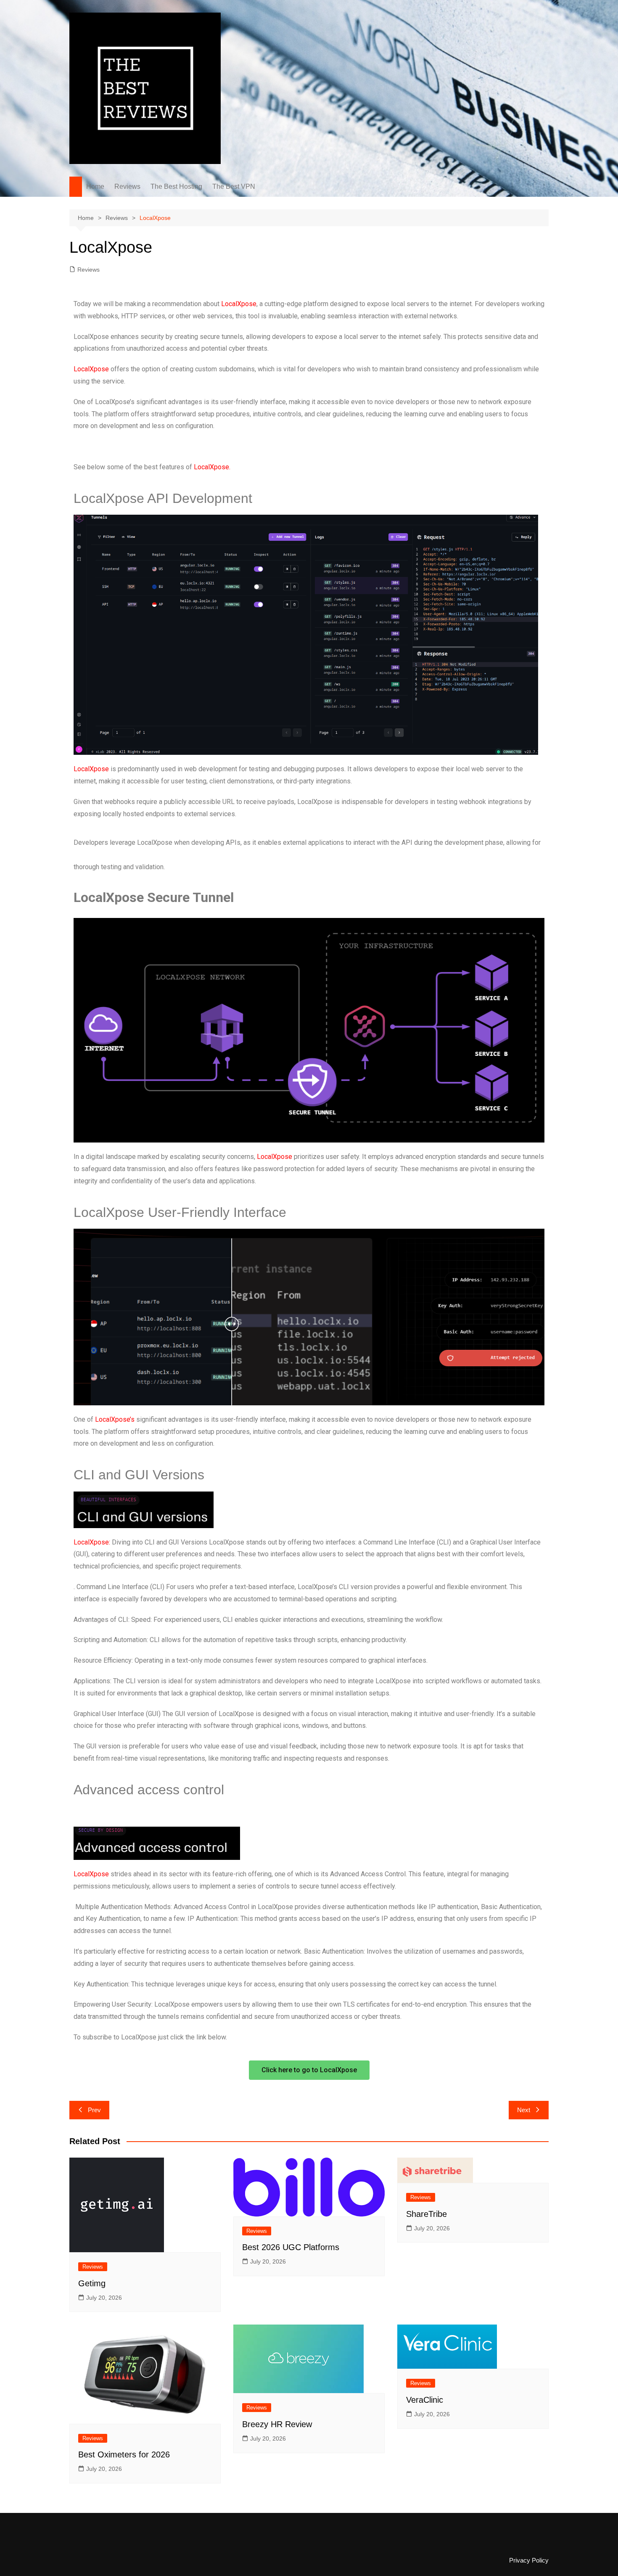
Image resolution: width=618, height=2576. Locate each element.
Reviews (127, 186)
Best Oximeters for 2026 (124, 2454)
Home (95, 186)
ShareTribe (427, 2214)
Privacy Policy (529, 2560)
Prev (94, 2110)
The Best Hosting (176, 186)
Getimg (92, 2283)
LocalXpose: (92, 1542)
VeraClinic (425, 2400)
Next (524, 2110)
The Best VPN (234, 186)
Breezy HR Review (277, 2424)
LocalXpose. (212, 467)
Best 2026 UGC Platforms (291, 2247)
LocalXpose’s (115, 1419)
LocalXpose (239, 304)
